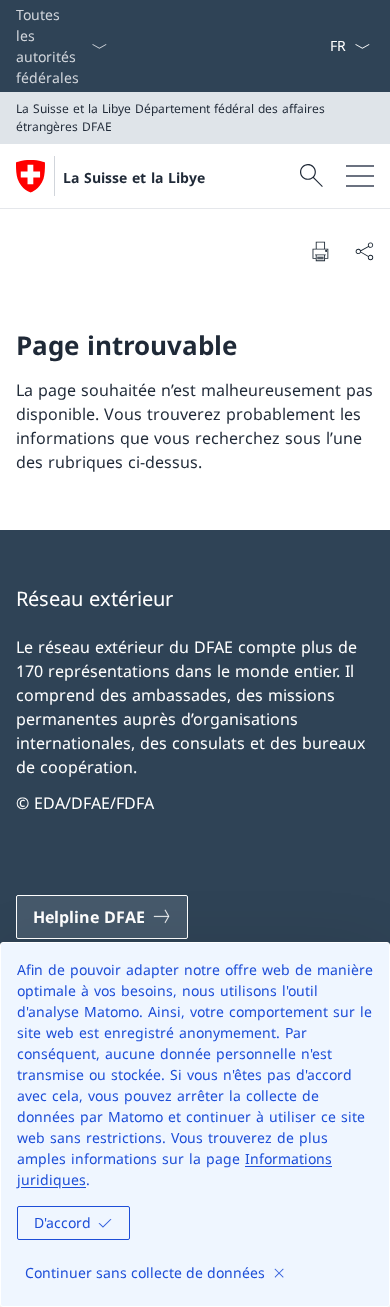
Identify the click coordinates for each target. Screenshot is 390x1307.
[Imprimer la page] (320, 251)
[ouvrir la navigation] (360, 176)
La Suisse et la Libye (134, 177)
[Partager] (364, 251)
